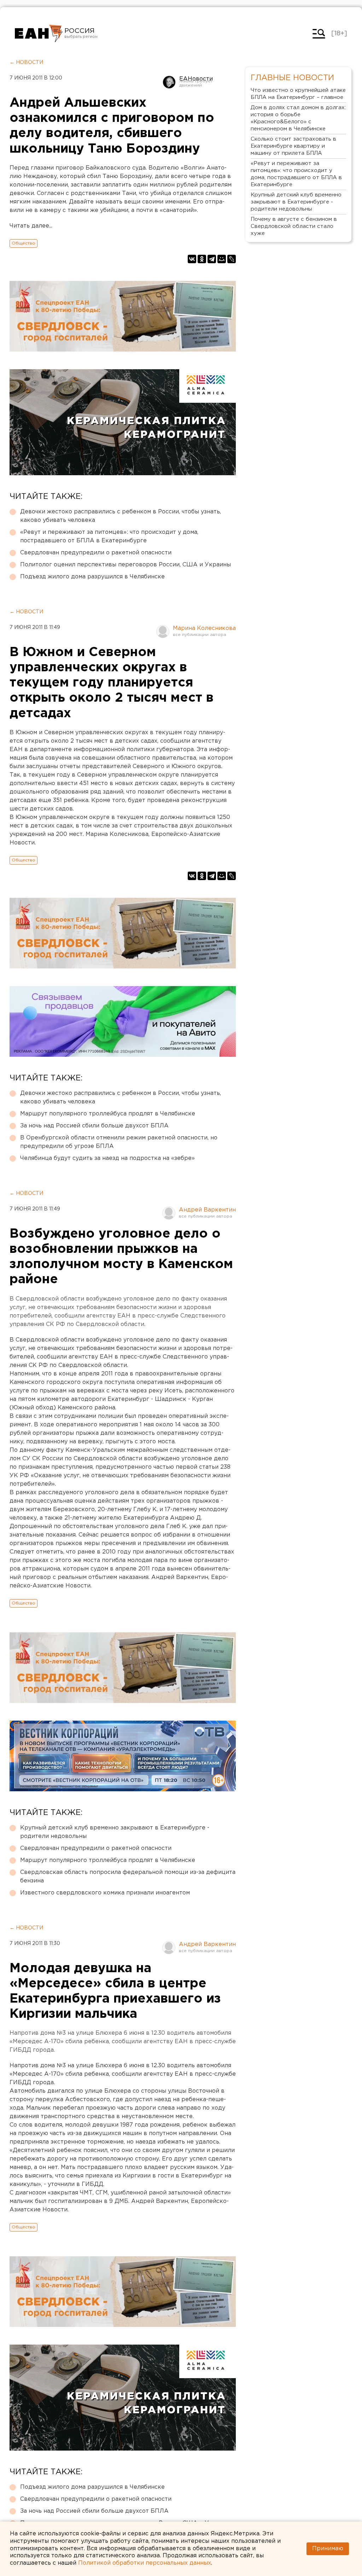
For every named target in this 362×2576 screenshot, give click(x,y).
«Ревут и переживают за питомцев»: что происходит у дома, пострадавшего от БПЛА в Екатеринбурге (109, 537)
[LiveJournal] (232, 259)
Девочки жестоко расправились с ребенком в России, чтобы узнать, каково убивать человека (121, 516)
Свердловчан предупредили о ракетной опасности (96, 553)
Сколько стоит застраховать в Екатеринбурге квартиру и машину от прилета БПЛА (293, 146)
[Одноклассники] (202, 259)
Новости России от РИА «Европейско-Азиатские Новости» (39, 34)
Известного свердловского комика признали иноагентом (105, 1893)
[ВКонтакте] (192, 259)
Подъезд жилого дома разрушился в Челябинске (92, 577)
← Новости (26, 63)
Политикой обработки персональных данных (145, 2563)
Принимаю (328, 2549)
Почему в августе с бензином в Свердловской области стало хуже (294, 226)
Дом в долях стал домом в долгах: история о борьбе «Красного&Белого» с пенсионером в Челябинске (298, 118)
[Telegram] (212, 259)
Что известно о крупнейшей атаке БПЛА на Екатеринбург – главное (298, 94)
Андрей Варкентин (207, 1210)
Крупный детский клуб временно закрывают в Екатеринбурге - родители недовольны (115, 1832)
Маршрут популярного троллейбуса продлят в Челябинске (108, 1114)
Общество (24, 243)
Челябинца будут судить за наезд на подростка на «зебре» (107, 1158)
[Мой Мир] (222, 259)
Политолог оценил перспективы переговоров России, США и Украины (125, 565)
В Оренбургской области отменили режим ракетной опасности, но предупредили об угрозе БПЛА (119, 1142)
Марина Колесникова (204, 628)
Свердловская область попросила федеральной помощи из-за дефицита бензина (128, 1877)
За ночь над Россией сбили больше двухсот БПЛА (94, 1126)
